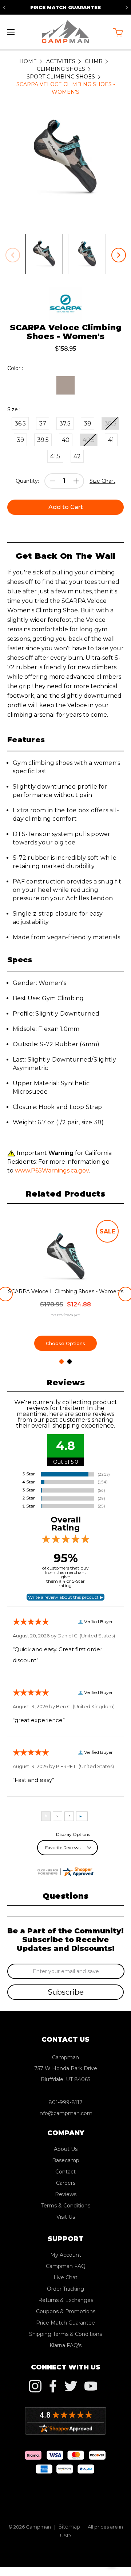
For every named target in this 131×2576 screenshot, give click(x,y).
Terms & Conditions (66, 2206)
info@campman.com (65, 2113)
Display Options (73, 1834)
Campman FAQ (66, 2266)
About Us (66, 2149)
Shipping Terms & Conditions (65, 2334)
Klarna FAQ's (65, 2345)
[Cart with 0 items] (118, 32)
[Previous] (4, 7)
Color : (15, 368)
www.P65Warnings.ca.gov (52, 1170)
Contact (65, 2172)
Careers (66, 2183)
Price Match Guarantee (65, 2323)
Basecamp (66, 2160)
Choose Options (65, 1343)
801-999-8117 (65, 2102)
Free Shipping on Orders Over (66, 7)
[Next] (127, 7)
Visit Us (66, 2217)
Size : (14, 409)
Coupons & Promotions (66, 2311)
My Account (66, 2255)
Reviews (66, 2194)
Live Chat (65, 2277)
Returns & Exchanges (66, 2300)
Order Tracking (65, 2289)
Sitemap (69, 2527)
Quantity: (27, 481)
